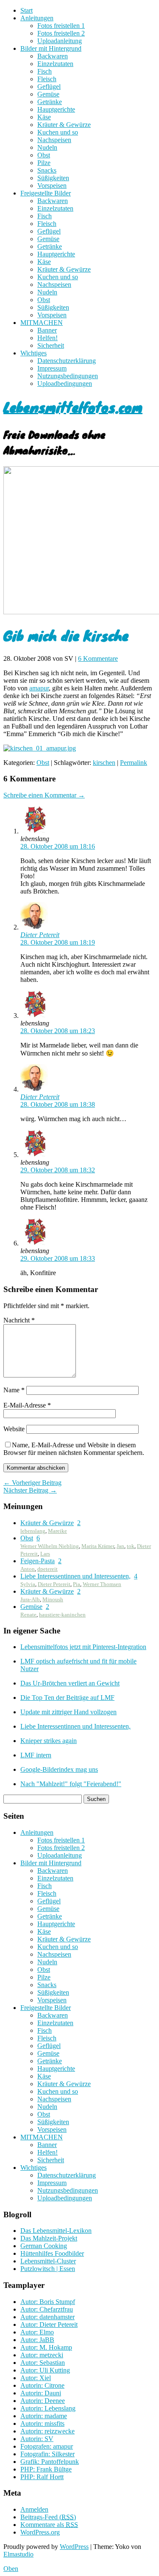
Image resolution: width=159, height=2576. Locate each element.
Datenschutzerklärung (67, 361)
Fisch (45, 71)
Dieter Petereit (40, 935)
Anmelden (34, 2509)
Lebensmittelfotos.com (73, 407)
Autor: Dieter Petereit (49, 2324)
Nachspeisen (54, 140)
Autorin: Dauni (41, 2393)
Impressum (52, 368)
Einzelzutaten (55, 64)
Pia (77, 1584)
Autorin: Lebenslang (48, 2408)
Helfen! (47, 338)
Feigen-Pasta (38, 1561)
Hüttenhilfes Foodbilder (52, 2253)
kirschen (104, 763)
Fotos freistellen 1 (61, 26)
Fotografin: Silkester (47, 2454)
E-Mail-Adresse (27, 1405)
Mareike (57, 1531)
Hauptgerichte (56, 109)
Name (14, 1390)
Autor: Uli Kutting (45, 2370)
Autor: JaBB (37, 2340)
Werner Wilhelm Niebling (50, 1546)
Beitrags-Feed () (48, 2517)
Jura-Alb (30, 1599)
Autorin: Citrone (42, 2385)
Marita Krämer (98, 1546)
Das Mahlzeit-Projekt (49, 2238)
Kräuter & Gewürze (64, 125)
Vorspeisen (52, 186)
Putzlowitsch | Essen (48, 2269)
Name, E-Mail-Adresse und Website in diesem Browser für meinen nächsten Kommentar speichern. (74, 1449)
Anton (28, 1569)
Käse (44, 117)
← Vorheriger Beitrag (32, 1483)
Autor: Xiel (36, 2378)
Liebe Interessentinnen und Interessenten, (75, 1576)
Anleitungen (37, 18)
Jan (120, 1546)
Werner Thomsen (102, 1584)
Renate (28, 1615)
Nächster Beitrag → (30, 1490)
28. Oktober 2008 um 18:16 (58, 846)
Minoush (53, 1599)
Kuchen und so (58, 132)
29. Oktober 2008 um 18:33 (58, 1258)
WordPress (74, 2547)
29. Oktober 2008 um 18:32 (58, 1170)
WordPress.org (40, 2532)
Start (26, 10)
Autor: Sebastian (43, 2363)
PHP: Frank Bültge (46, 2469)
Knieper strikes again (49, 1741)
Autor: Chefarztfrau (47, 2309)
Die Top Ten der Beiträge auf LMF (67, 1698)
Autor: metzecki (42, 2355)
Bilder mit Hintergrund (51, 48)
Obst (44, 155)
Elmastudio (18, 2554)
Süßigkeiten (53, 178)
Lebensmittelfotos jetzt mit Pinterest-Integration (83, 1647)
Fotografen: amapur (47, 2446)
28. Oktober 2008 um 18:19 (58, 942)
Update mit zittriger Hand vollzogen (68, 1712)
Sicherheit (51, 345)
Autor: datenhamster (47, 2317)
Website (14, 1429)
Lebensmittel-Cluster (48, 2261)
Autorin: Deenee (43, 2401)
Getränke (50, 102)
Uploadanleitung (60, 41)
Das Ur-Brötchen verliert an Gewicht (70, 1683)
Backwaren (53, 56)
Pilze (44, 163)
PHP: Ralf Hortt (42, 2477)
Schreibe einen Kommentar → (44, 795)
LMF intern (36, 1755)
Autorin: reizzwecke (47, 2431)
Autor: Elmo (37, 2332)
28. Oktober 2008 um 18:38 (58, 1104)
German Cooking (44, 2246)
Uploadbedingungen (65, 384)
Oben (11, 2569)
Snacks (47, 170)
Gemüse (48, 94)
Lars (45, 1554)
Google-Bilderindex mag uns (59, 1769)
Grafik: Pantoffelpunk (50, 2462)
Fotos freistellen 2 (61, 33)
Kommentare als (49, 2525)
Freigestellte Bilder (46, 193)
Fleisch (47, 79)
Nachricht (19, 1320)
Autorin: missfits (42, 2423)
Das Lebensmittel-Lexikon (56, 2231)
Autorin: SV (37, 2439)
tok (131, 1546)
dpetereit (47, 1569)
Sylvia (28, 1584)
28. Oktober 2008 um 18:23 (58, 1031)
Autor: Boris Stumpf (48, 2302)
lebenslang (33, 1531)
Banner (47, 330)
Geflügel (49, 87)
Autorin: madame (44, 2416)
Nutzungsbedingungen (68, 376)
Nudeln (47, 147)
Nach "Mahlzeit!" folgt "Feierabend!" (71, 1784)
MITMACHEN (42, 323)
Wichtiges (33, 353)
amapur (39, 688)
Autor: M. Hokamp (46, 2347)
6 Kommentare (98, 658)
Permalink (134, 763)
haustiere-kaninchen (62, 1615)
